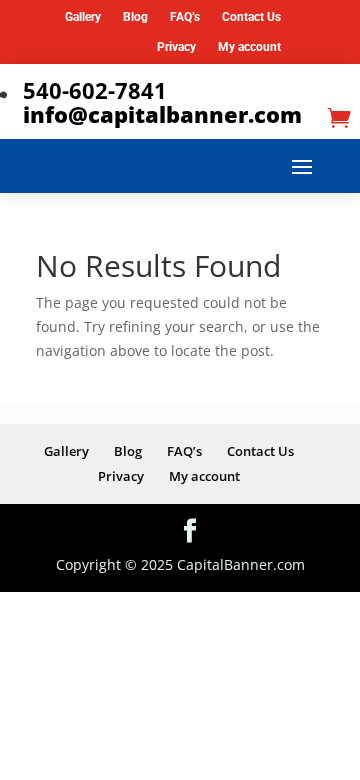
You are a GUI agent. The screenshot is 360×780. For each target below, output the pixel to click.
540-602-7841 (95, 90)
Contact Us (251, 17)
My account (249, 47)
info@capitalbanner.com (162, 114)
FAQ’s (185, 17)
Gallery (83, 17)
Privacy (176, 47)
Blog (135, 17)
